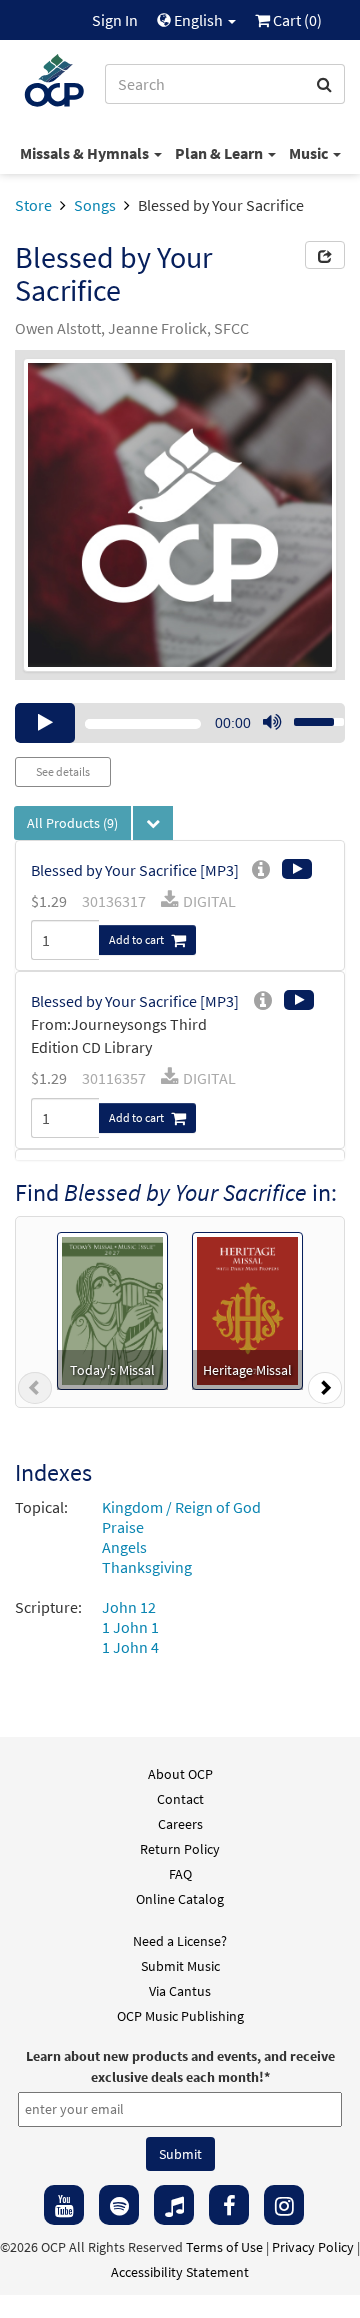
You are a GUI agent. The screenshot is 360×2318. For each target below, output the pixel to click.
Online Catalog (180, 1899)
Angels (124, 1547)
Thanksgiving (147, 1567)
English (198, 20)
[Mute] (272, 723)
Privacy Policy (313, 2247)
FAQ (180, 1874)
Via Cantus (180, 1991)
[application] (180, 723)
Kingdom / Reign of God (181, 1507)
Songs (95, 205)
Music (310, 153)
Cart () (296, 20)
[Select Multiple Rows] (153, 823)
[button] (35, 1392)
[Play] (45, 723)
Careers (180, 1824)
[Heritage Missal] (248, 1309)
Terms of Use (224, 2247)
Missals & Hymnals (86, 153)
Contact (180, 1799)
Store (33, 205)
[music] (174, 2205)
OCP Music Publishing (180, 2016)
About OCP (180, 1774)
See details (63, 771)
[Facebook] (229, 2205)
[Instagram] (284, 2205)
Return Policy (180, 1849)
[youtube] (64, 2205)
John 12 (129, 1607)
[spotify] (119, 2205)
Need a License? (180, 1941)
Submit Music (180, 1966)
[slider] (308, 716)
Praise (123, 1527)
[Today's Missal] (112, 1309)
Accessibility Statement (180, 2272)
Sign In (115, 20)
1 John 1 (130, 1627)
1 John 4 (130, 1647)
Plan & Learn (220, 153)
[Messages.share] (325, 255)
